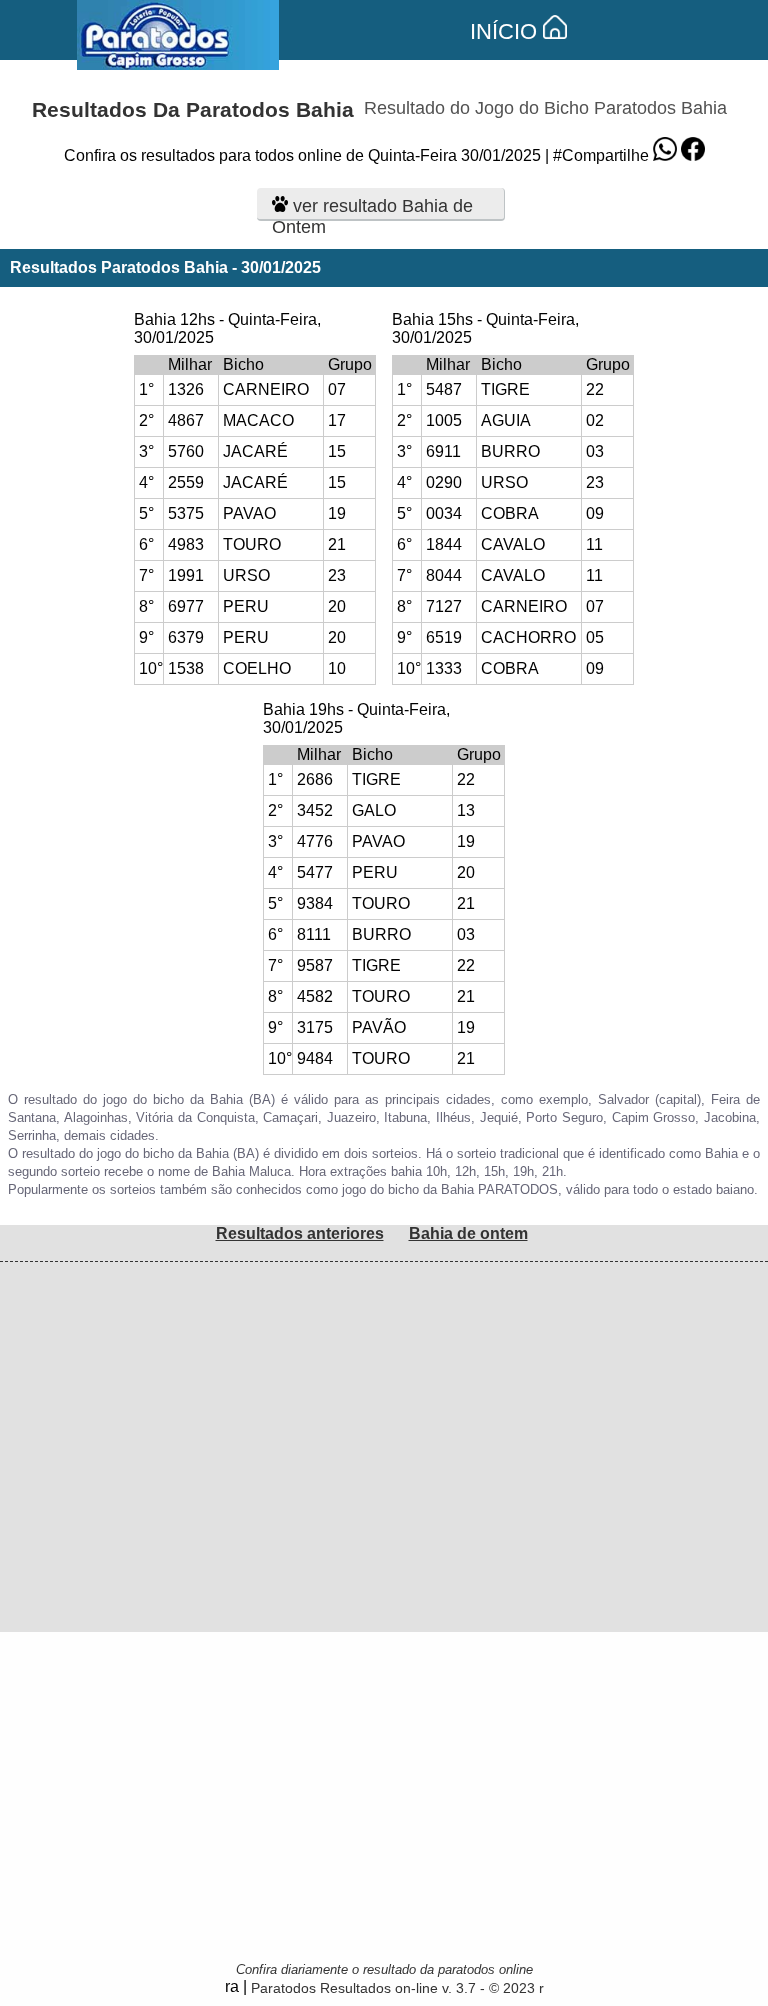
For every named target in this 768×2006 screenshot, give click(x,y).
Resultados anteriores (300, 1233)
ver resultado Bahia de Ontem (372, 208)
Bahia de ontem (468, 1233)
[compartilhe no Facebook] (693, 155)
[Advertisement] (384, 1402)
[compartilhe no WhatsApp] (665, 155)
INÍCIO (506, 31)
